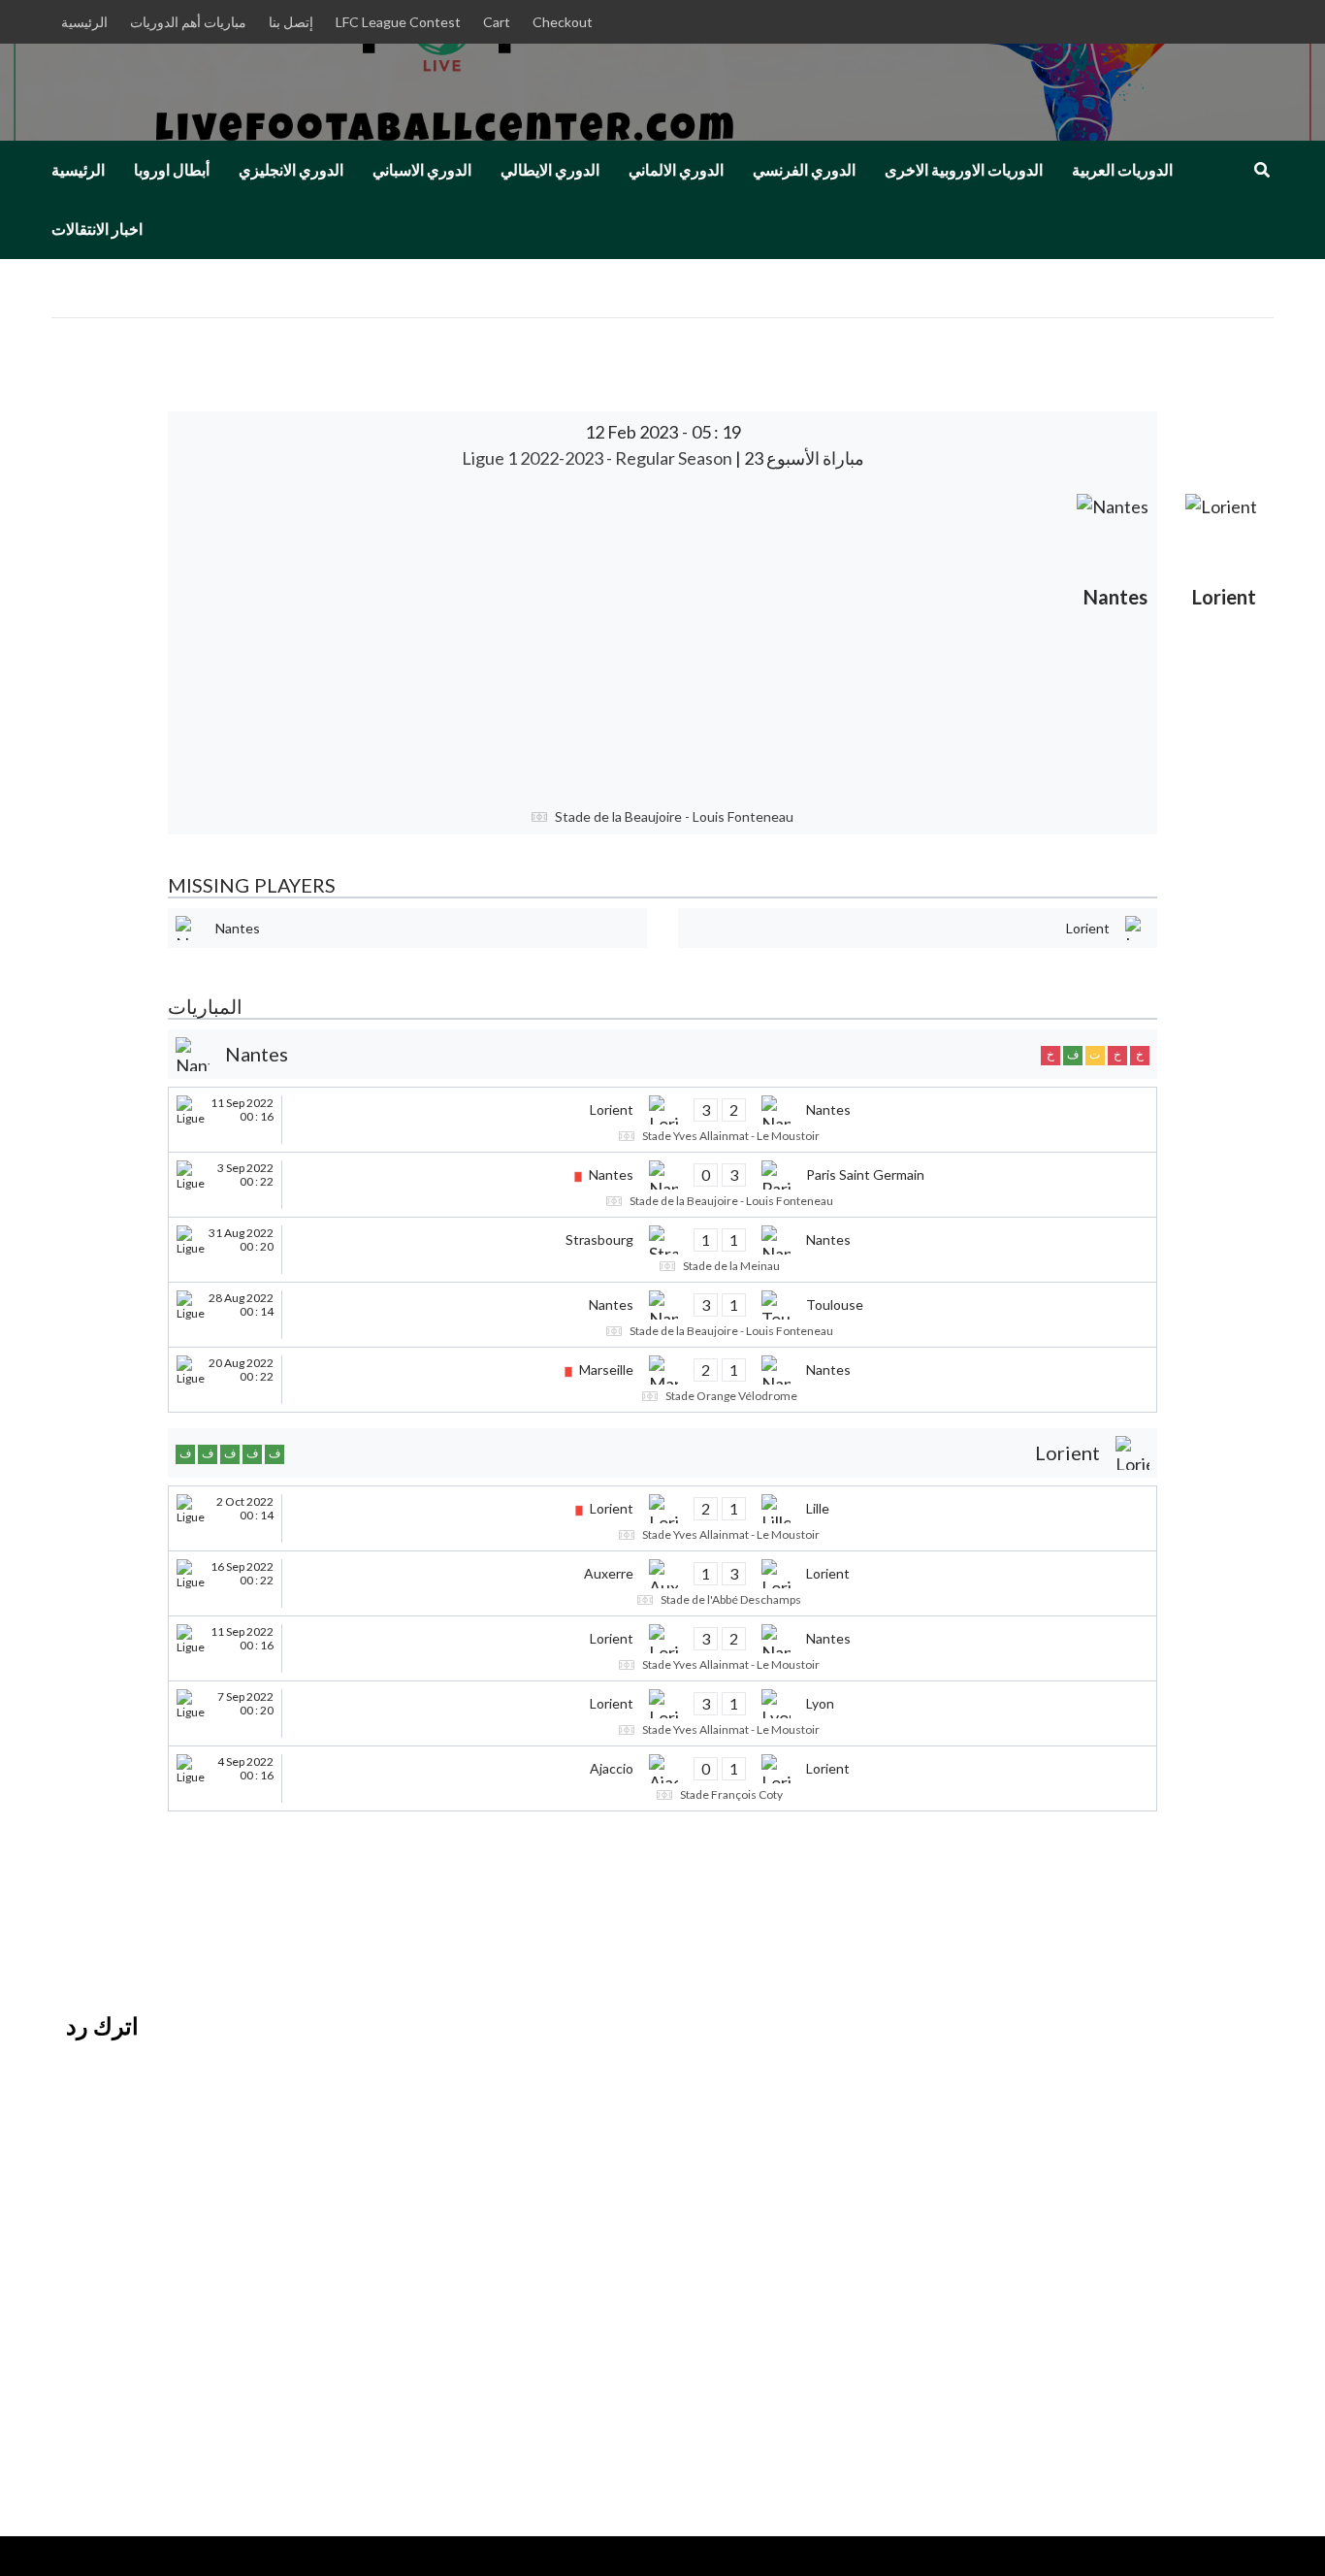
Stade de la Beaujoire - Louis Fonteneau (674, 816)
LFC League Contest (398, 22)
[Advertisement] (618, 639)
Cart (497, 22)
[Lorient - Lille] (662, 1518)
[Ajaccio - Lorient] (662, 1778)
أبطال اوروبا (172, 170)
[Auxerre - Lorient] (662, 1583)
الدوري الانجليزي (291, 170)
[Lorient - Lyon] (662, 1713)
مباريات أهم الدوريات (188, 22)
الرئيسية (84, 22)
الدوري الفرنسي (804, 170)
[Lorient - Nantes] (662, 1120)
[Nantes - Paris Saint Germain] (662, 1185)
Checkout (563, 22)
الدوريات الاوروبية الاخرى (964, 170)
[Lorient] (1224, 639)
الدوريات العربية (1122, 170)
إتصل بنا (291, 22)
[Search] (1261, 170)
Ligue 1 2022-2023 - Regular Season (598, 458)
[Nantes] (1115, 639)
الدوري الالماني (676, 170)
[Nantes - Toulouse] (662, 1315)
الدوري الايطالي (550, 170)
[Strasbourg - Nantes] (662, 1250)
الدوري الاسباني (422, 170)
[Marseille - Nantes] (662, 1380)
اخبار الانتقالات (97, 229)
